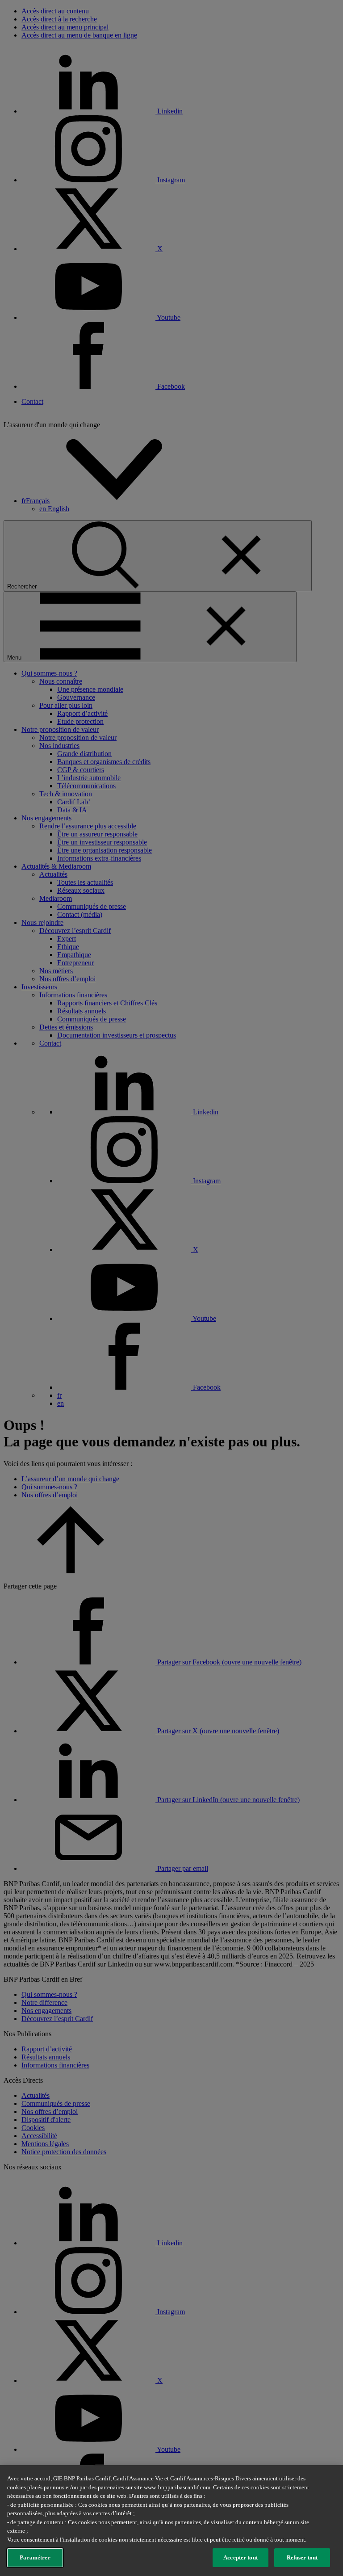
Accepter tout (241, 2557)
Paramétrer (35, 2557)
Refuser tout (302, 2557)
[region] (171, 2521)
